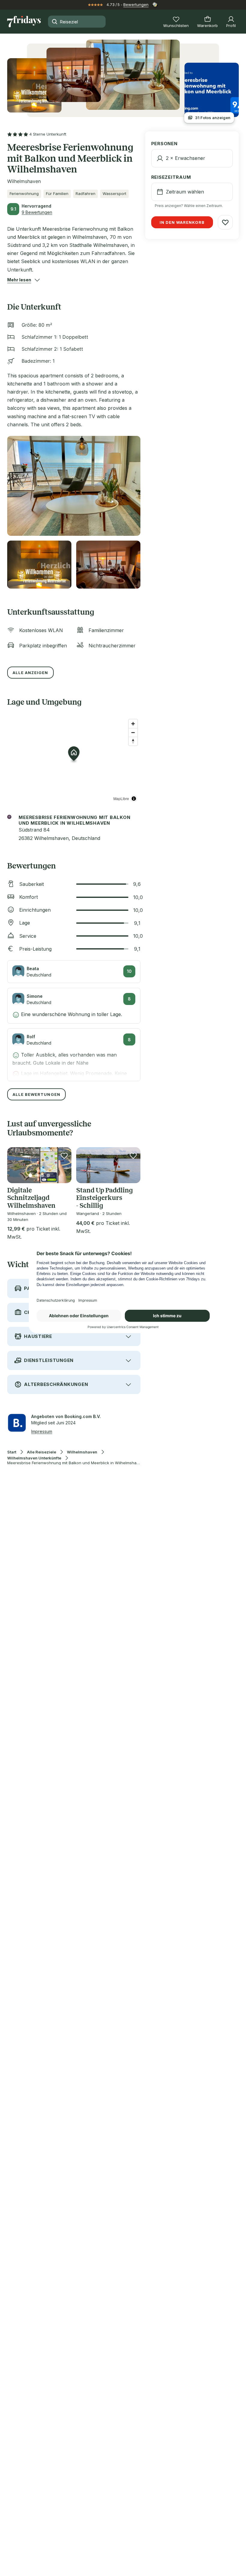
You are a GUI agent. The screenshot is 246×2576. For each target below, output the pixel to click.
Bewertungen (136, 4)
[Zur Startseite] (24, 22)
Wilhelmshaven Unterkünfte (34, 1458)
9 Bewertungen (37, 212)
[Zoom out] (133, 732)
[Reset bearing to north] (133, 741)
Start (12, 1452)
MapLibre (121, 798)
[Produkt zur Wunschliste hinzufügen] (64, 1156)
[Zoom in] (133, 724)
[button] (19, 280)
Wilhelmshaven (82, 1452)
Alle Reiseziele (42, 1452)
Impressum (42, 1431)
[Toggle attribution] (134, 799)
